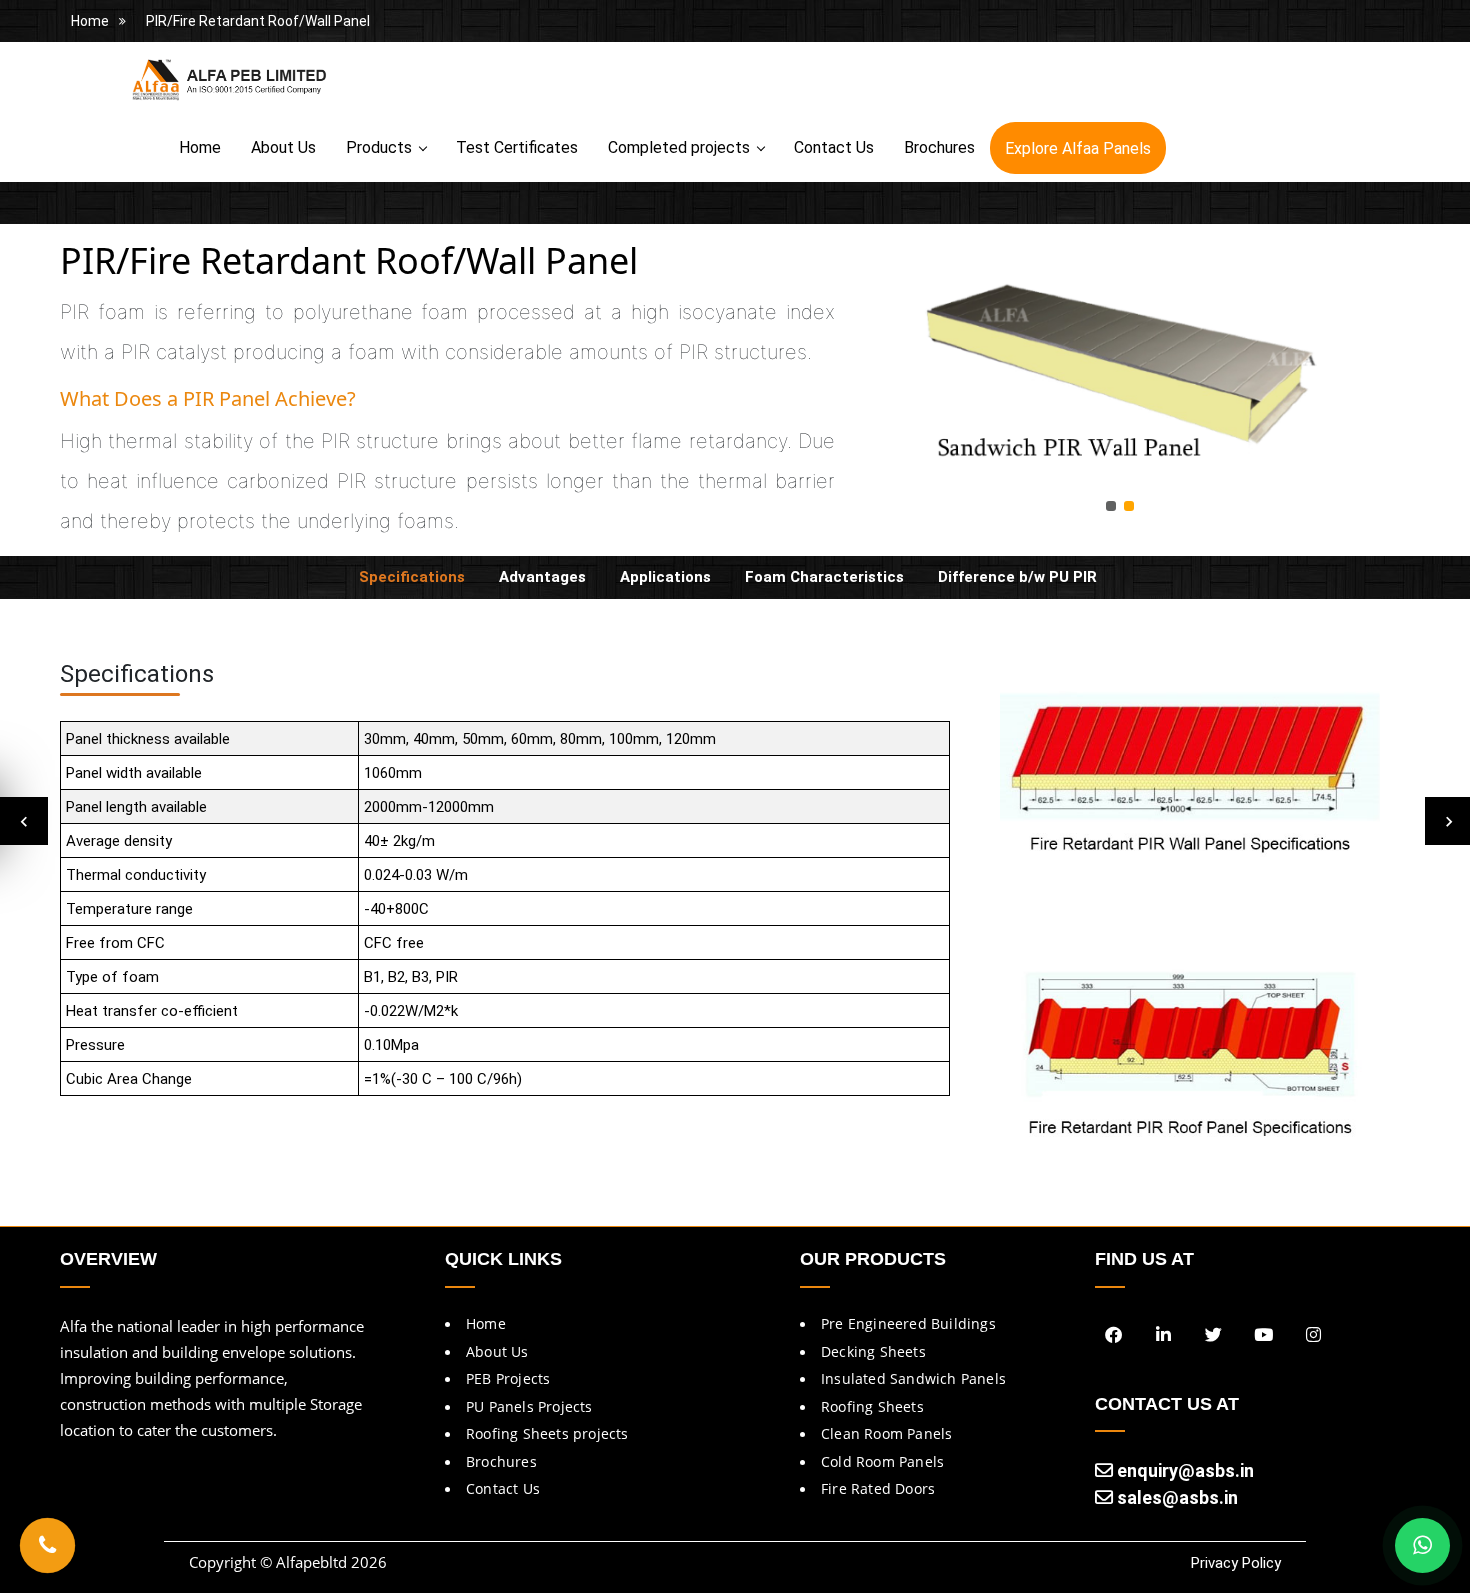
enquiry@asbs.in (1183, 1470)
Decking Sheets (873, 1351)
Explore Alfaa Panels (1078, 148)
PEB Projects (508, 1378)
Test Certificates (517, 147)
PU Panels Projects (529, 1406)
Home (90, 21)
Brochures (939, 147)
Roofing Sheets (872, 1406)
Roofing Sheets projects (547, 1433)
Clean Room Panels (886, 1433)
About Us (283, 147)
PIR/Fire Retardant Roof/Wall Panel (258, 21)
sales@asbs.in (1175, 1497)
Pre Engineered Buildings (908, 1323)
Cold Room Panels (882, 1461)
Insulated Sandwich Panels (913, 1378)
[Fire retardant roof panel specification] (1190, 1057)
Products (379, 147)
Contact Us (834, 147)
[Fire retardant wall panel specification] (1190, 788)
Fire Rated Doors (878, 1488)
